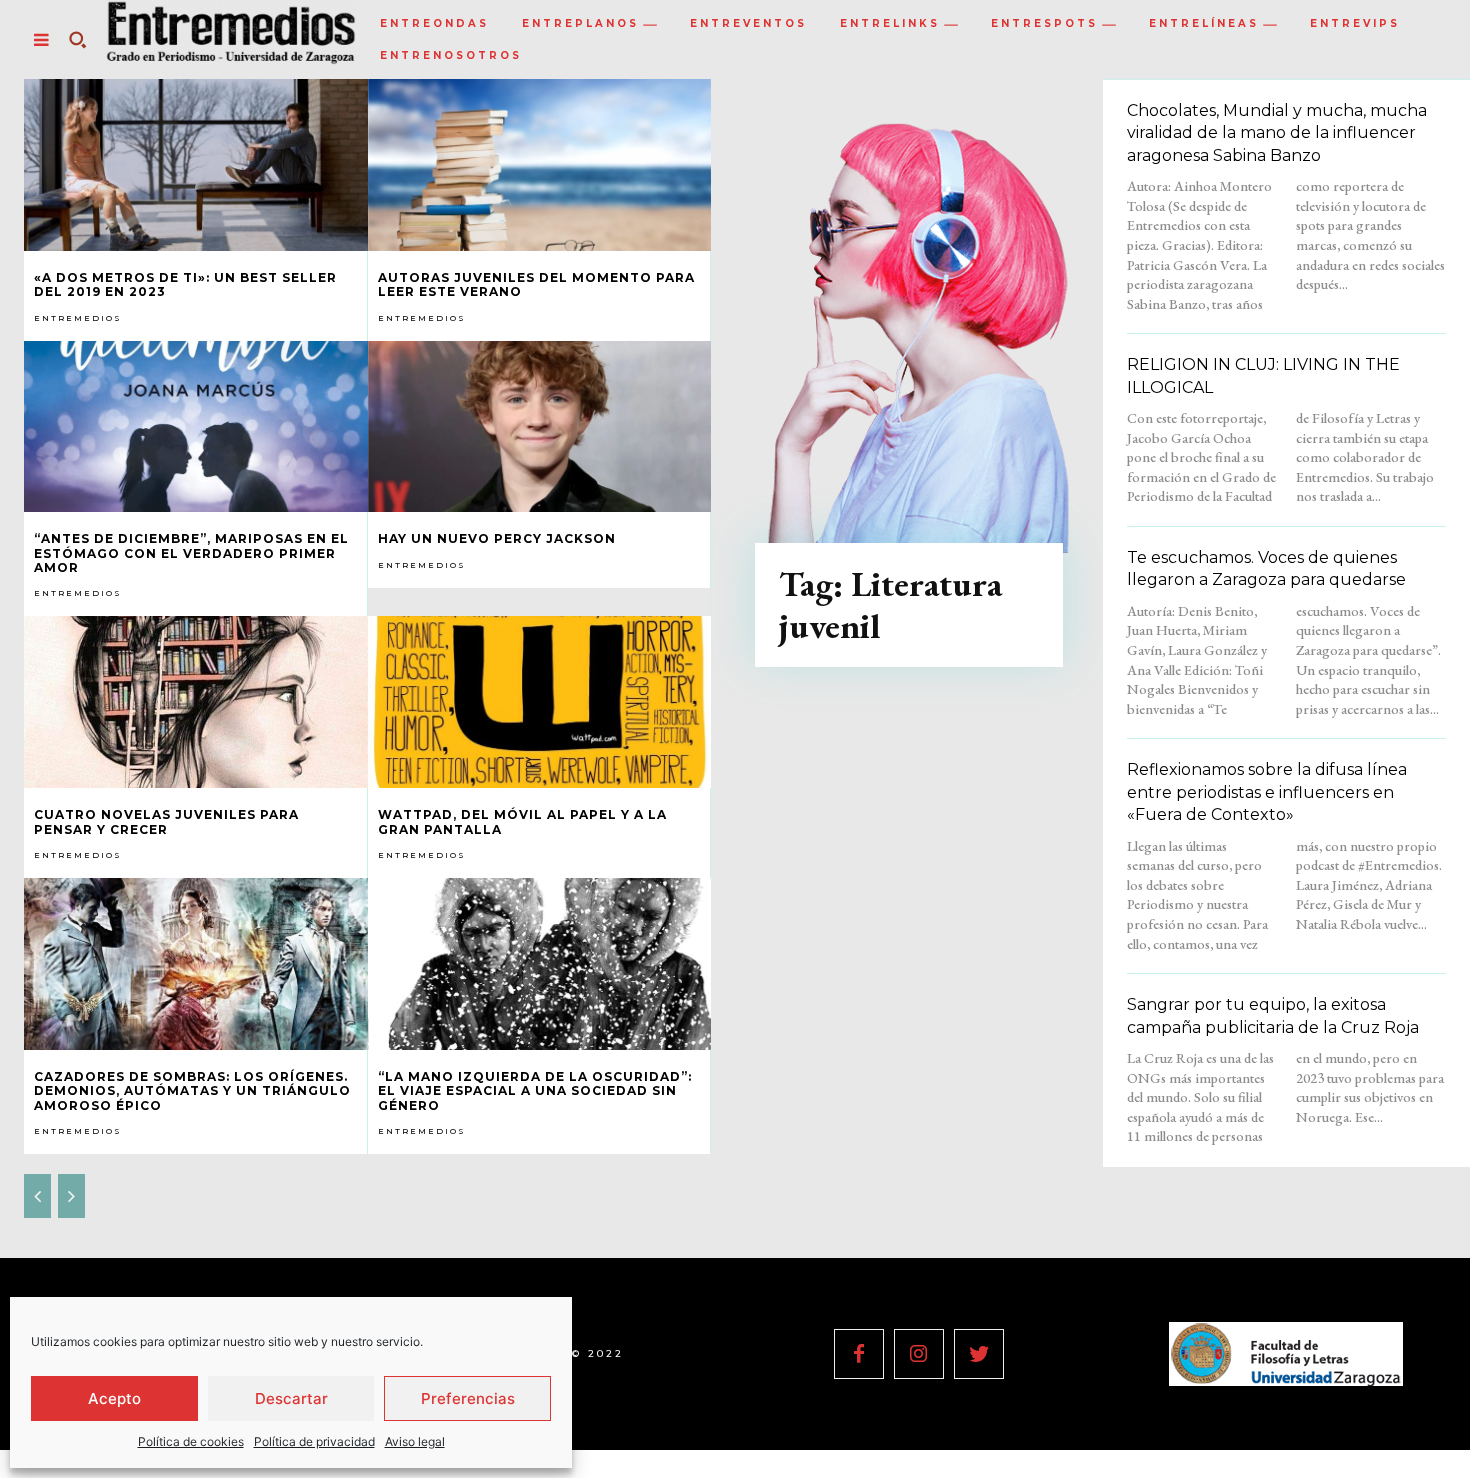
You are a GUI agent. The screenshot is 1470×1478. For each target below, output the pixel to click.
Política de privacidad (314, 1441)
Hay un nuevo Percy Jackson (497, 538)
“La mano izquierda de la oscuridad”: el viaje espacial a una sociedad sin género (535, 1091)
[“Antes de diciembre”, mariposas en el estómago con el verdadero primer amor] (196, 427)
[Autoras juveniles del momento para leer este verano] (540, 165)
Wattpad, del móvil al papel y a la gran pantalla (522, 821)
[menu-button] (41, 40)
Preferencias (468, 1398)
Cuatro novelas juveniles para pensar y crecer (166, 821)
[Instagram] (919, 1354)
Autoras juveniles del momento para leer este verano (536, 284)
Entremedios (78, 318)
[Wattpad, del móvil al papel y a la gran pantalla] (540, 702)
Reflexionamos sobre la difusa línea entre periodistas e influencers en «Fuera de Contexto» (1267, 792)
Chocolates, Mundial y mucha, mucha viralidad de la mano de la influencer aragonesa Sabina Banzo (1277, 133)
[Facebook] (859, 1354)
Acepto (114, 1398)
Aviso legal (415, 1441)
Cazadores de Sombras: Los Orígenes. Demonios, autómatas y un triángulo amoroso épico (192, 1091)
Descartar (291, 1398)
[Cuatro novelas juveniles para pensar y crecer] (196, 702)
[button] (77, 40)
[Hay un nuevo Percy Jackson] (540, 427)
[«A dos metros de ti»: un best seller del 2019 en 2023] (196, 165)
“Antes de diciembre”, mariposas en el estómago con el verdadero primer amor (191, 553)
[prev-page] (37, 1196)
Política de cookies (191, 1441)
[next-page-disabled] (71, 1196)
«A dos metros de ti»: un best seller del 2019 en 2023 (185, 284)
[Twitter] (979, 1354)
